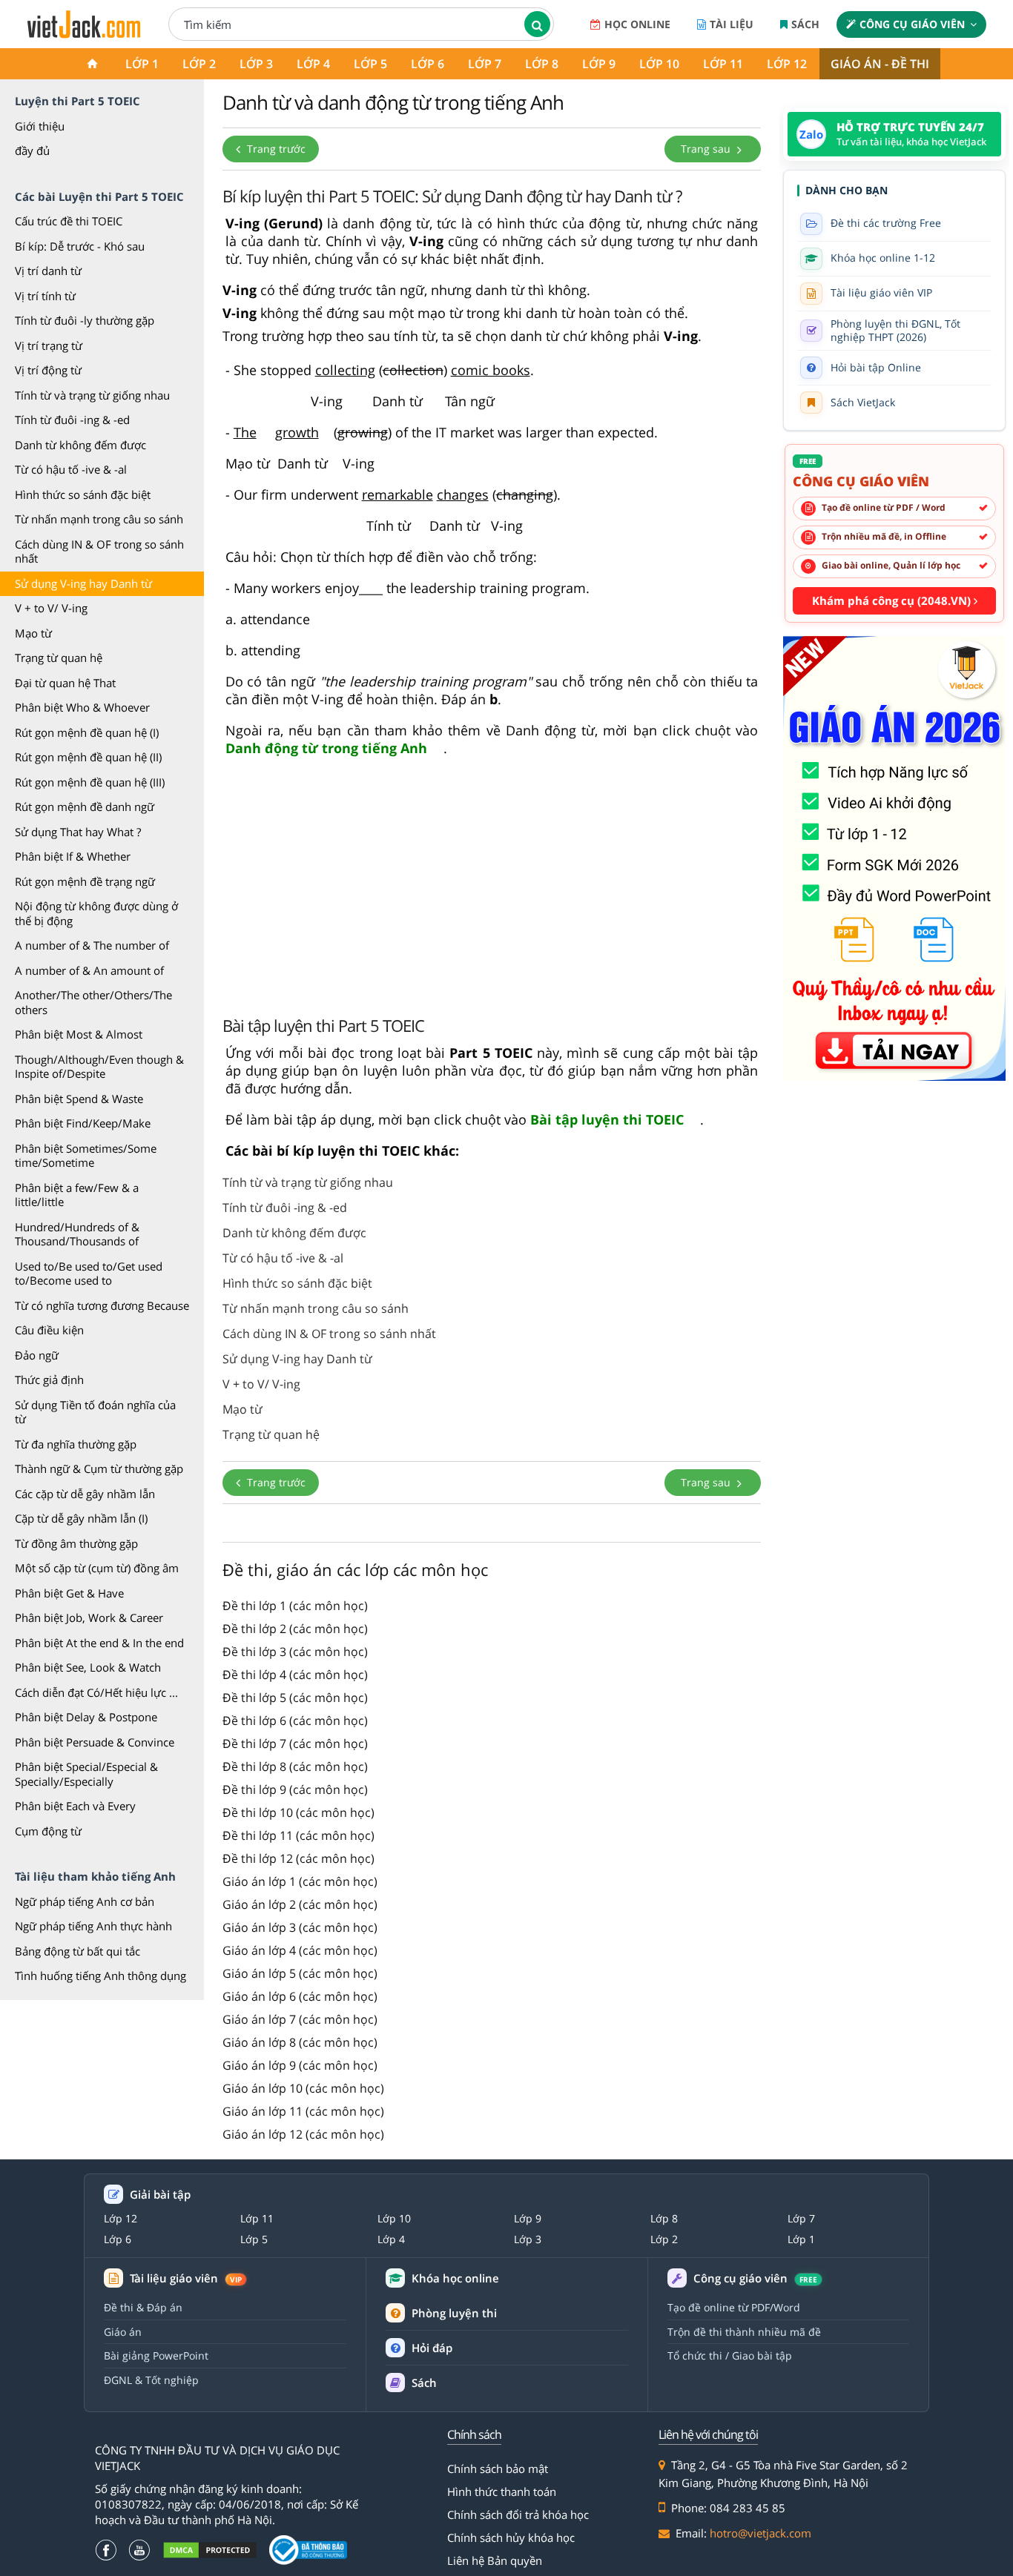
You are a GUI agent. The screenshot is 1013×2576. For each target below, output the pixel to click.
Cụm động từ (48, 1831)
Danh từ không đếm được (80, 445)
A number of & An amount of (89, 970)
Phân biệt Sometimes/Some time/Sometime (86, 1156)
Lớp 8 (542, 64)
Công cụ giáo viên (912, 24)
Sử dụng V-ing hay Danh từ (83, 583)
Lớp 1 (142, 64)
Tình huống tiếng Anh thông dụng (100, 1976)
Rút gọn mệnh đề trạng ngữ (85, 881)
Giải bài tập (160, 2195)
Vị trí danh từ (48, 271)
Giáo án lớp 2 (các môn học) (300, 1904)
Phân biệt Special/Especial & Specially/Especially (86, 1774)
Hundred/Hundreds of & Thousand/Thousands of (77, 1234)
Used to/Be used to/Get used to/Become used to (89, 1274)
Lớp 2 (199, 64)
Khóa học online (455, 2278)
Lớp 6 (428, 64)
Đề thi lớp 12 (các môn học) (298, 1858)
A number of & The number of (92, 945)
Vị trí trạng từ (49, 345)
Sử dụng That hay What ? (78, 832)
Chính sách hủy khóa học (511, 2537)
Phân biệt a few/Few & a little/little (77, 1195)
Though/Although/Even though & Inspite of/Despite (99, 1067)
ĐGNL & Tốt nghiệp (151, 2380)
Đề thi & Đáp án (143, 2307)
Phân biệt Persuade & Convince (95, 1742)
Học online (637, 24)
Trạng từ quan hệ (59, 658)
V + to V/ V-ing (51, 608)
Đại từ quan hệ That (65, 683)
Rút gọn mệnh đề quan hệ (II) (88, 757)
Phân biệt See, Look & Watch (88, 1667)
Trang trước (275, 149)
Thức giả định (49, 1380)
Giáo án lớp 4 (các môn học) (300, 1950)
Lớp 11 (723, 64)
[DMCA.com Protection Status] (210, 2550)
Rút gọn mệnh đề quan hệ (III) (90, 782)
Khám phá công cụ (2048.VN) (893, 600)
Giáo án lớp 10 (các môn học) (303, 2088)
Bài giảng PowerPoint (156, 2355)
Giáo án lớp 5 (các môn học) (300, 1973)
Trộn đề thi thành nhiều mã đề (744, 2332)
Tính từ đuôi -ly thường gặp (85, 320)
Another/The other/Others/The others (93, 1002)
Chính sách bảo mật (498, 2469)
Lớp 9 (599, 64)
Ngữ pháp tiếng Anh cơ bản (85, 1901)
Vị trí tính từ (45, 296)
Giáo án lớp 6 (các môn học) (300, 1996)
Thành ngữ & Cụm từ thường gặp (99, 1469)
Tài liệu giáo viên (186, 2278)
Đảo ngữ (37, 1355)
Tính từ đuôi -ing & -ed (72, 420)
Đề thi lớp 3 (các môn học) (295, 1652)
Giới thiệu (40, 126)
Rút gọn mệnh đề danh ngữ (85, 807)
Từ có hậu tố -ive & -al (71, 469)
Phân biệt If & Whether (73, 856)
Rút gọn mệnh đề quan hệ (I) (87, 732)
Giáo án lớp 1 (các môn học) (300, 1881)
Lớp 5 (370, 64)
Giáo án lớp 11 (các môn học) (303, 2111)
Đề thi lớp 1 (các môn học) (295, 1606)
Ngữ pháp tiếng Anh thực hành (93, 1926)
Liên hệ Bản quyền (495, 2560)
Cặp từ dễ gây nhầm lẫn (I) (81, 1518)
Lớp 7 (485, 64)
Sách (805, 24)
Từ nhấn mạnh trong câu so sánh (99, 519)
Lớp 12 (787, 64)
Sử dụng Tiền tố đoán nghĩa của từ (95, 1412)
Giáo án (123, 2332)
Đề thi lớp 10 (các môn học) (298, 1812)
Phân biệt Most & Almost (79, 1034)
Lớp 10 (659, 64)
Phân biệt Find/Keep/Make (83, 1123)
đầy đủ (32, 150)
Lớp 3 (256, 64)
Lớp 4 (313, 64)
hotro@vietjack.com (760, 2533)
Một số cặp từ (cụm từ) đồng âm (97, 1568)
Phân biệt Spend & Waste (79, 1099)
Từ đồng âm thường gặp (76, 1543)
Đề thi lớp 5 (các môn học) (295, 1698)
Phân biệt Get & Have (69, 1593)
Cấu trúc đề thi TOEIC (69, 221)
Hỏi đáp (432, 2348)
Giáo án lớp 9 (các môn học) (300, 2065)
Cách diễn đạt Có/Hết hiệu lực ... (96, 1692)
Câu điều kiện (49, 1330)
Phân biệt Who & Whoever (82, 707)
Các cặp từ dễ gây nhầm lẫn (85, 1494)
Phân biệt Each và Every (75, 1806)
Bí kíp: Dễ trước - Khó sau (80, 246)
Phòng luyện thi (454, 2313)
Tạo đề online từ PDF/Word (734, 2307)
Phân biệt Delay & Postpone (86, 1717)
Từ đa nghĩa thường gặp (76, 1444)
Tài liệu (732, 24)
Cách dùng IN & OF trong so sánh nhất (99, 552)
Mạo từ (33, 633)
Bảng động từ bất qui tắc (77, 1951)
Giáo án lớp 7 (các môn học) (300, 2019)
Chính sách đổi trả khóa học (518, 2514)
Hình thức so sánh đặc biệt (83, 494)
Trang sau (707, 149)
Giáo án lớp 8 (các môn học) (300, 2042)
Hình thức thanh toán (502, 2491)
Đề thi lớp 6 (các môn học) (295, 1721)
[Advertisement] (492, 885)
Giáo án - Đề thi (880, 64)
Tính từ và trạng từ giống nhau (92, 395)
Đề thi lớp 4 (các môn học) (295, 1675)
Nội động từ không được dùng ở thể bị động (96, 913)
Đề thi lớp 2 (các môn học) (295, 1629)
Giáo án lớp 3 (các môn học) (300, 1927)
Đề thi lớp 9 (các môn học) (295, 1789)
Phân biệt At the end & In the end (99, 1643)
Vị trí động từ (48, 370)
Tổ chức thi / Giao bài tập (730, 2355)
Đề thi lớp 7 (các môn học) (295, 1744)
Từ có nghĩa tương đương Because (102, 1305)
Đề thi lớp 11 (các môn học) (298, 1835)
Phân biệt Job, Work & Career (89, 1618)
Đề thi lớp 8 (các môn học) (295, 1767)
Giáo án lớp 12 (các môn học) (303, 2134)
